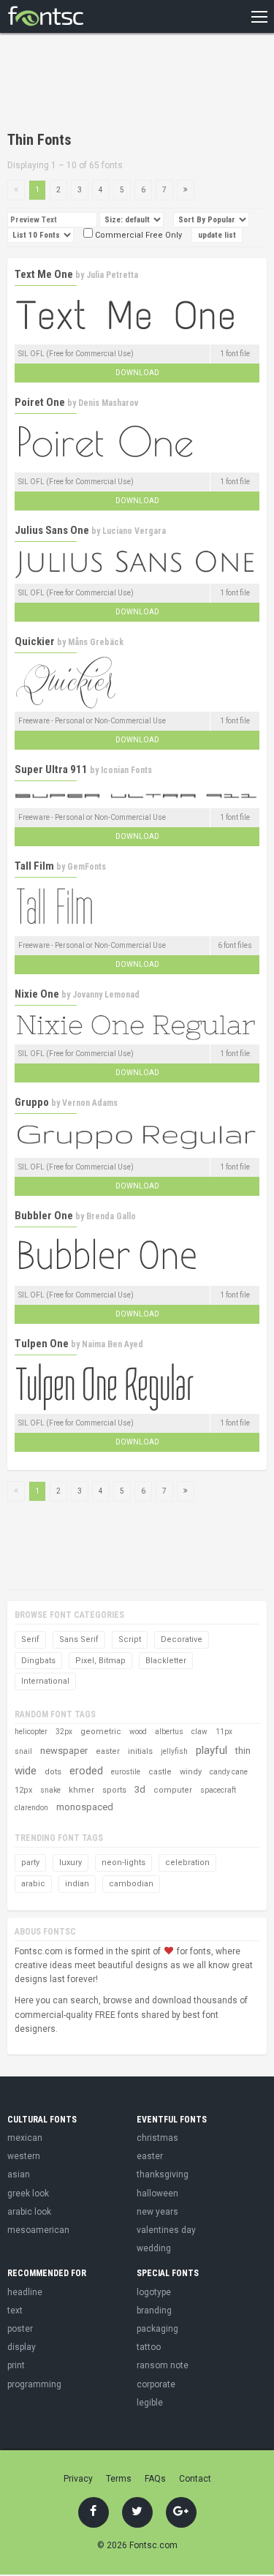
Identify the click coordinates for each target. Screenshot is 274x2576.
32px (64, 1732)
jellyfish (174, 1751)
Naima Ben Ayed (113, 1344)
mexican (25, 2138)
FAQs (155, 2479)
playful (212, 1750)
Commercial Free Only (137, 235)
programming (34, 2384)
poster (20, 2329)
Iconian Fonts (126, 770)
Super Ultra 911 (51, 769)
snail (23, 1751)
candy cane (229, 1772)
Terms (119, 2479)
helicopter (31, 1732)
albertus (169, 1732)
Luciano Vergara (134, 531)
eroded (86, 1771)
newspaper (64, 1751)
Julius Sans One (52, 530)
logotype (154, 2292)
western (24, 2156)
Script (130, 1639)
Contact (195, 2479)
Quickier (35, 641)
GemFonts (87, 867)
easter (108, 1751)
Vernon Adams (90, 1103)
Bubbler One (44, 1216)
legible (150, 2403)
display (22, 2347)
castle (160, 1772)
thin (243, 1751)
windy (191, 1772)
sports (114, 1790)
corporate (156, 2384)
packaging (157, 2329)
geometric (101, 1732)
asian (19, 2174)
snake (50, 1790)
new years (157, 2212)
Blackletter (166, 1661)
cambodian (131, 1884)
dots (53, 1772)
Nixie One (37, 994)
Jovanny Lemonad (106, 995)
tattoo (149, 2347)
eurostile (126, 1772)
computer (173, 1790)
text (15, 2311)
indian (77, 1884)
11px (224, 1732)
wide (26, 1771)
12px (23, 1790)
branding (154, 2311)
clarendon (31, 1808)
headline (25, 2292)
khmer (81, 1790)
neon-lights (123, 1863)
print (16, 2365)
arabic (33, 1884)
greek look (28, 2193)
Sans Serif (79, 1639)
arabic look (29, 2212)
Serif (30, 1639)
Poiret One (40, 402)
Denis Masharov (108, 403)
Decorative (182, 1639)
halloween (157, 2193)
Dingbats (38, 1661)
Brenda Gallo (111, 1216)
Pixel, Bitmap (100, 1661)
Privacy (78, 2479)
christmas (157, 2138)
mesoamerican (38, 2230)
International (45, 1681)
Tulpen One (42, 1344)
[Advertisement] (124, 84)
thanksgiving (163, 2174)
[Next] (186, 190)
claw (199, 1732)
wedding (154, 2248)
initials (140, 1751)
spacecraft (218, 1790)
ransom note (163, 2365)
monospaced (85, 1807)
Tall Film (34, 866)
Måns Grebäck (96, 642)
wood (138, 1732)
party (30, 1863)
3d (140, 1789)
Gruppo (32, 1102)
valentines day (166, 2230)
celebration (187, 1863)
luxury (71, 1863)
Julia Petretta (112, 275)
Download (137, 373)
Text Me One (44, 274)
